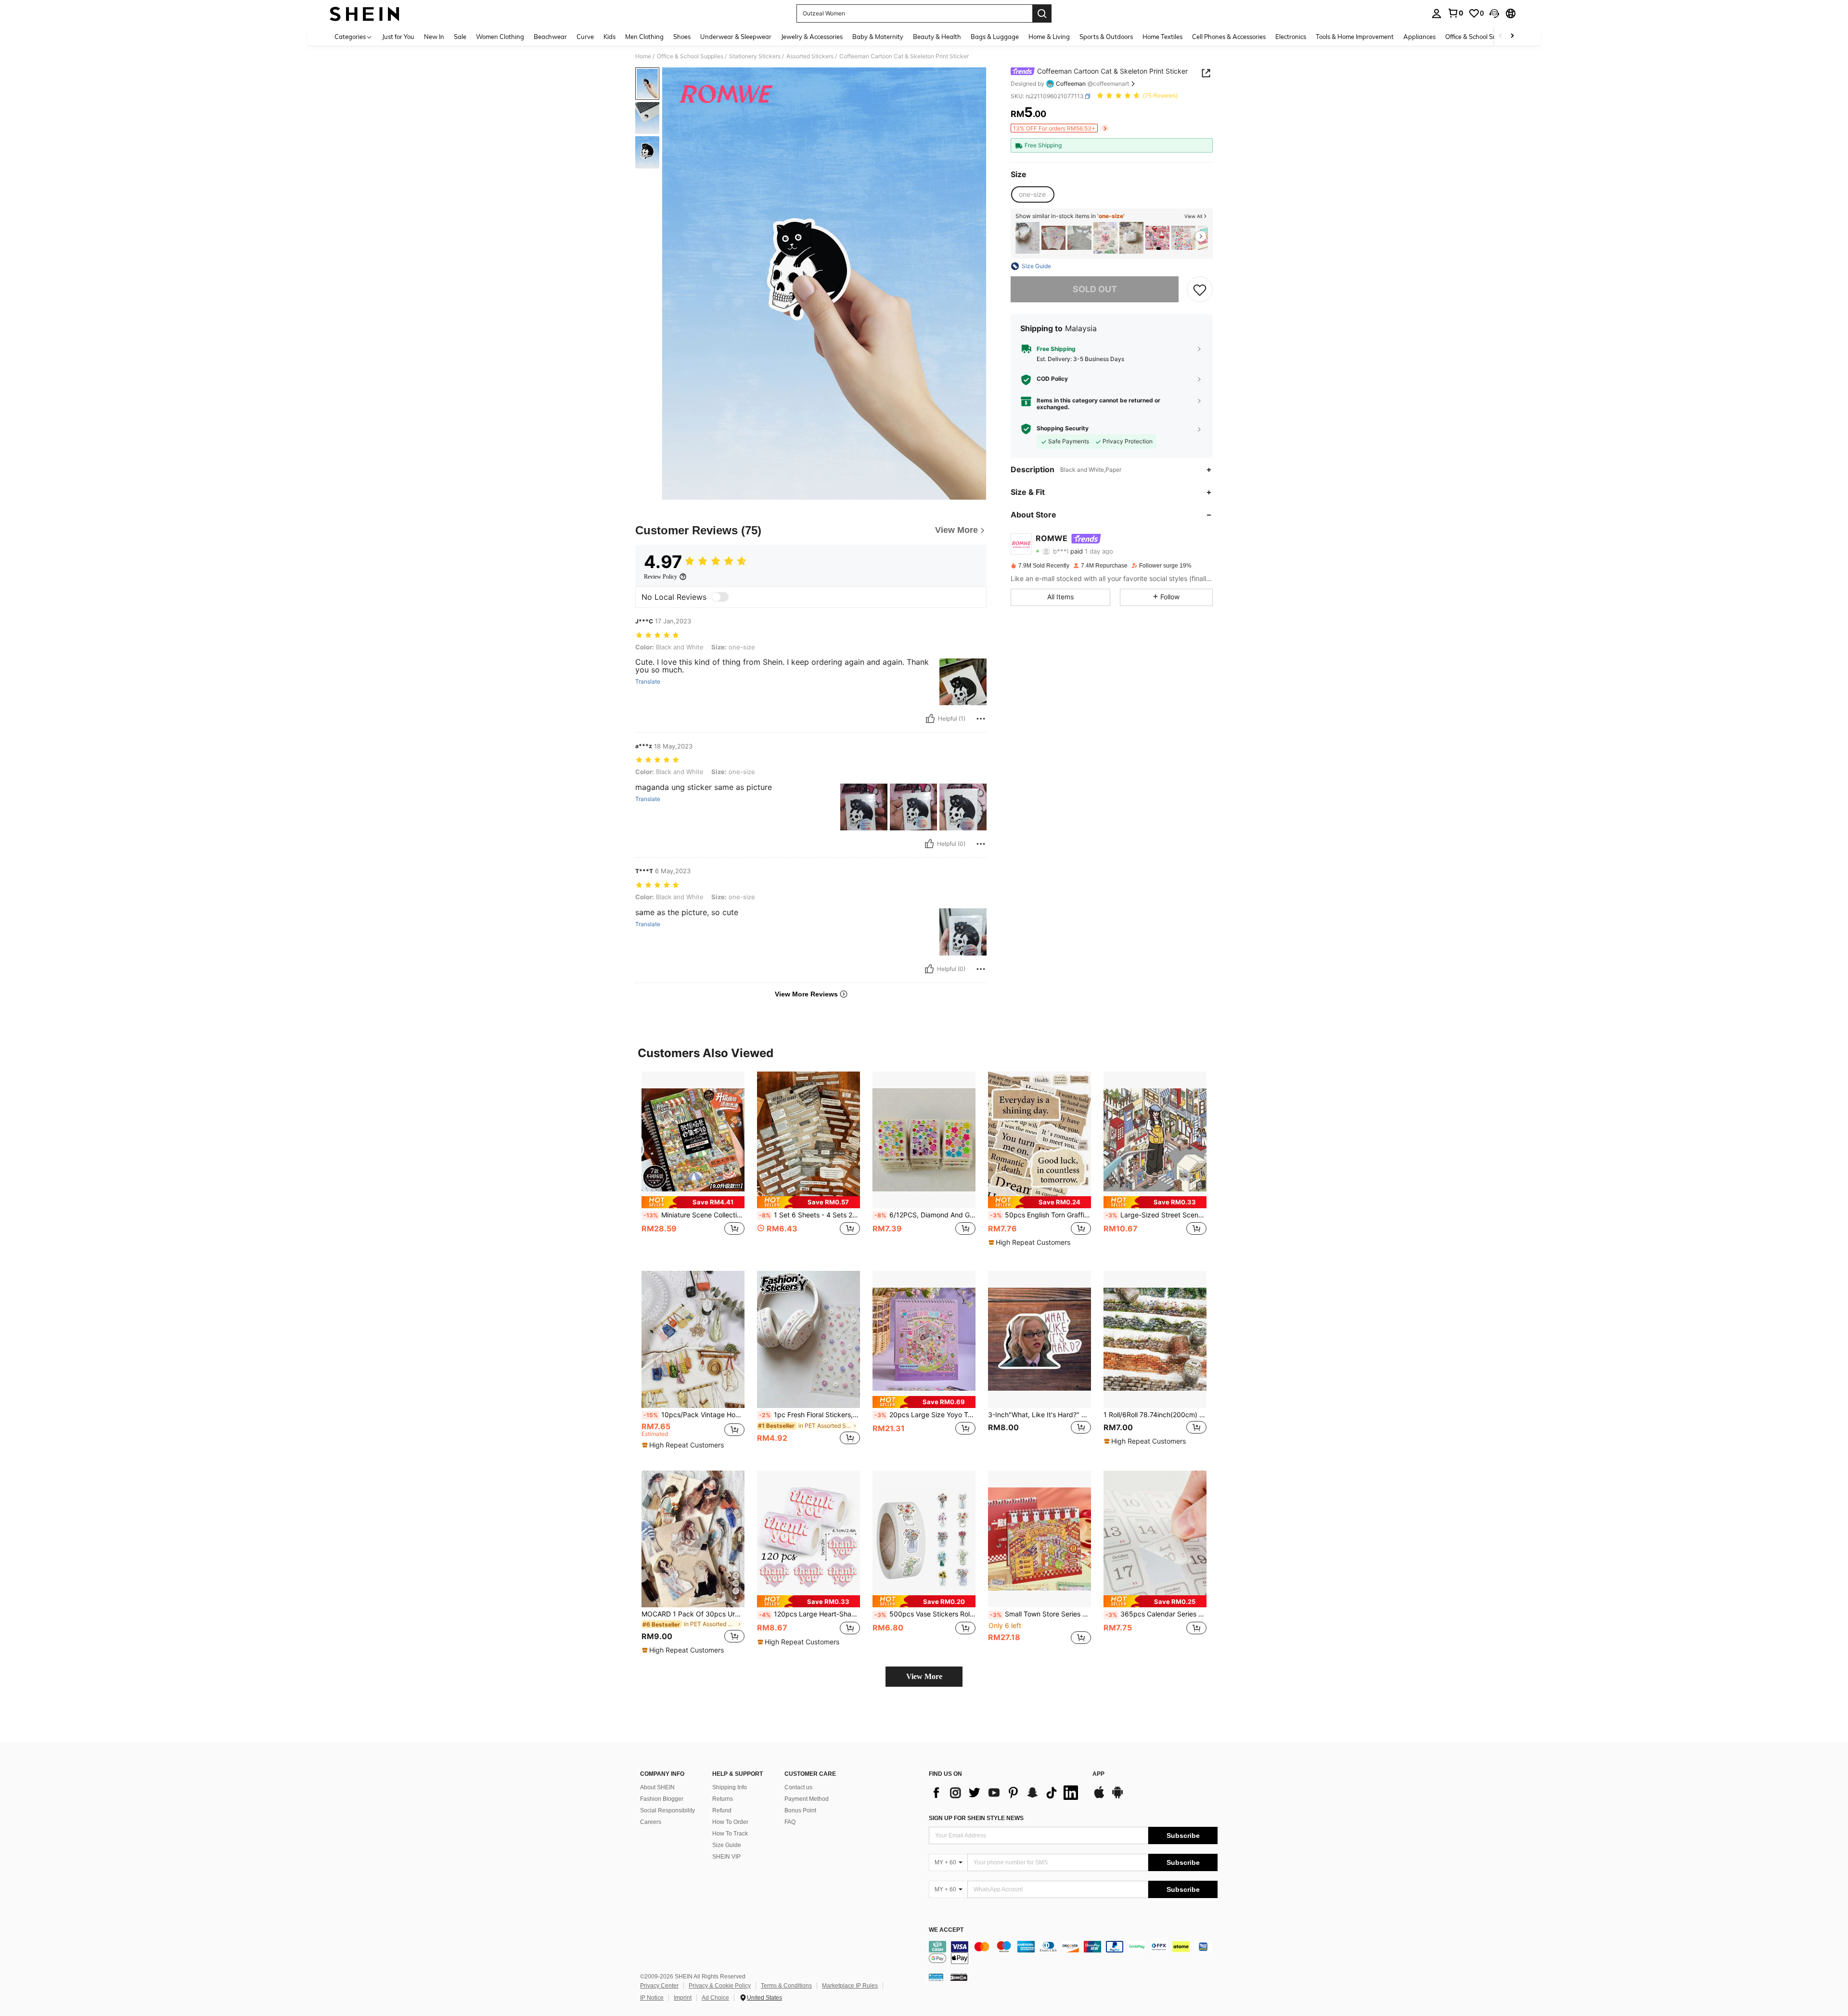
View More (924, 1676)
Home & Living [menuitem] (1049, 37)
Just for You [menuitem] (398, 37)
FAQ (790, 1822)
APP (1098, 1774)
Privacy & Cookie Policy (720, 1986)
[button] (1494, 13)
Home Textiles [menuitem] (1162, 37)
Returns (723, 1799)
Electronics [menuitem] (1291, 37)
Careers (651, 1822)
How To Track (730, 1834)
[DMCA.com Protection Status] (959, 1977)
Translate (648, 682)
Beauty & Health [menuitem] (937, 37)
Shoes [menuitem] (682, 37)
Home (643, 56)
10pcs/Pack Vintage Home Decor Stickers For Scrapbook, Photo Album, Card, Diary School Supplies (694, 1415)
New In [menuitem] (434, 37)
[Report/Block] (981, 719)
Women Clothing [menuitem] (500, 37)
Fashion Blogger (662, 1799)
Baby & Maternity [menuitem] (878, 37)
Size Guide (727, 1845)
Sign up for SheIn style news (976, 1818)
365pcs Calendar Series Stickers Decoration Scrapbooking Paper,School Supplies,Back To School (1156, 1614)
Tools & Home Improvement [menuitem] (1355, 37)
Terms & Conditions (786, 1986)
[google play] (1117, 1797)
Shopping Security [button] (1063, 428)
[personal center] (1437, 13)
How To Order (730, 1822)
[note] (693, 1202)
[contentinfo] (1073, 1952)
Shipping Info (730, 1787)
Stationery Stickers (755, 56)
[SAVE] (1200, 289)
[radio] (1032, 194)
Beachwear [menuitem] (550, 37)
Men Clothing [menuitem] (644, 37)
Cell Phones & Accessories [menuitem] (1229, 37)
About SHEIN (657, 1787)
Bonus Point (800, 1810)
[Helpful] (930, 719)
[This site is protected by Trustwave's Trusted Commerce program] (936, 1977)
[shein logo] (365, 13)
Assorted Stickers (810, 56)
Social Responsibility (667, 1810)
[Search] (1042, 13)
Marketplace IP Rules (850, 1986)
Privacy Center (659, 1986)
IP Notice (652, 1998)
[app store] (1099, 1797)
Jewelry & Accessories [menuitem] (812, 37)
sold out (1095, 290)
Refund (722, 1810)
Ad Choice (715, 1998)
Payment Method (807, 1799)
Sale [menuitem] (460, 37)
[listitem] (1027, 238)
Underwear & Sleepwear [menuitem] (736, 37)
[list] (1006, 1793)
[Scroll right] (1512, 36)
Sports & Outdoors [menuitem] (1106, 37)
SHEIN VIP (726, 1857)
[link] (1455, 13)
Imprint (683, 1998)
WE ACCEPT (946, 1930)
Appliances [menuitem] (1419, 37)
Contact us (798, 1787)
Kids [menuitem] (610, 37)
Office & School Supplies (690, 56)
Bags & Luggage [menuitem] (995, 37)
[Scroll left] (1501, 36)
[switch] (720, 597)
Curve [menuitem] (585, 37)
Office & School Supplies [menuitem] (1479, 37)
